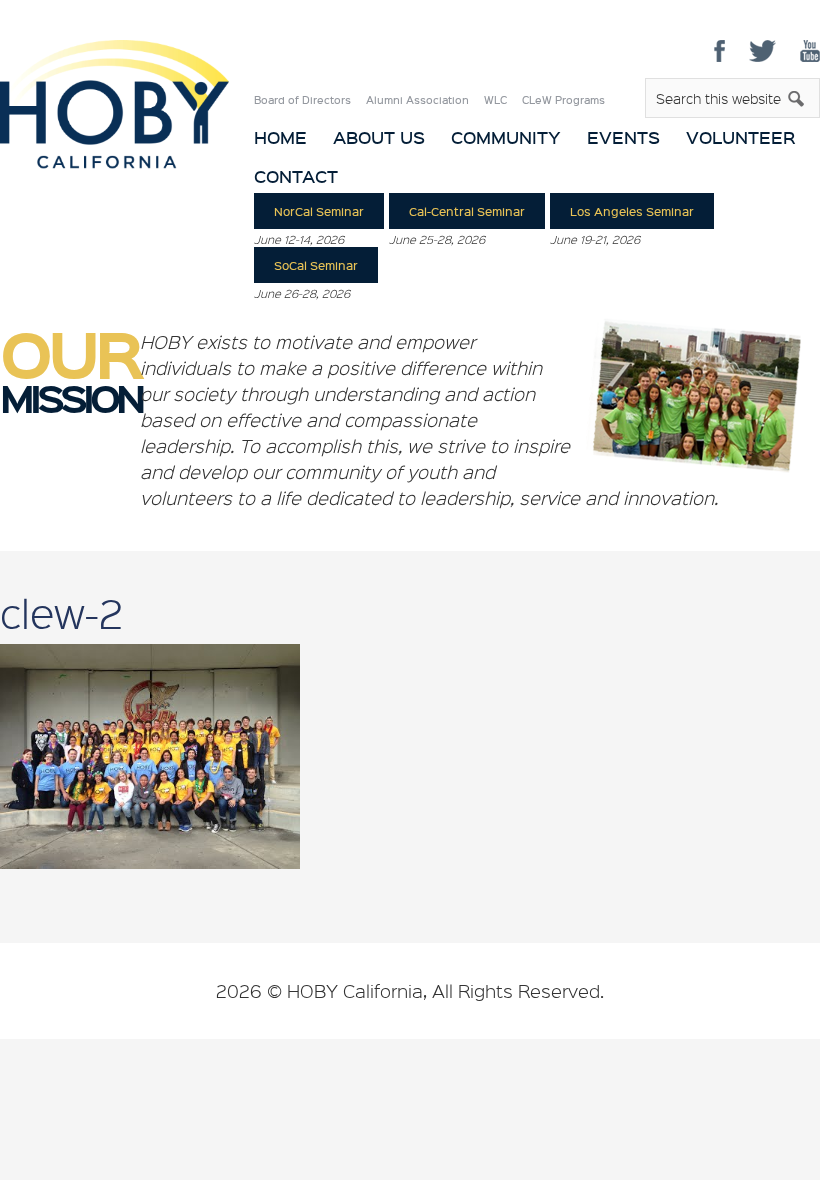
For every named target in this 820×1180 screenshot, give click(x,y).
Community (506, 137)
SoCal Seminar (316, 265)
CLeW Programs (563, 100)
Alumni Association (417, 100)
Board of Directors (302, 100)
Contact (296, 176)
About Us (379, 137)
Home (280, 137)
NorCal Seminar (319, 211)
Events (623, 137)
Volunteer (740, 137)
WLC (495, 100)
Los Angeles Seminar (632, 211)
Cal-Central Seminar (467, 211)
